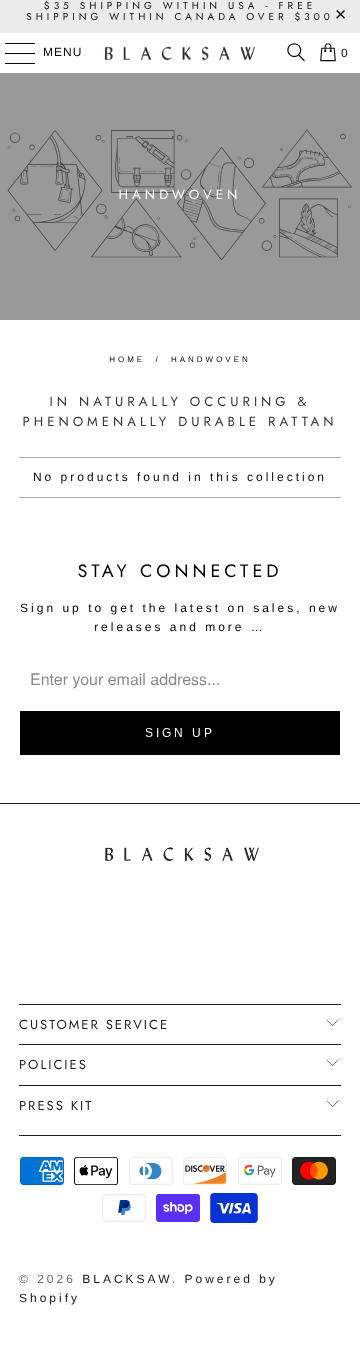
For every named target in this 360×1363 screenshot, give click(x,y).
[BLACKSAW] (180, 53)
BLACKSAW (127, 1279)
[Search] (291, 53)
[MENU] (10, 53)
